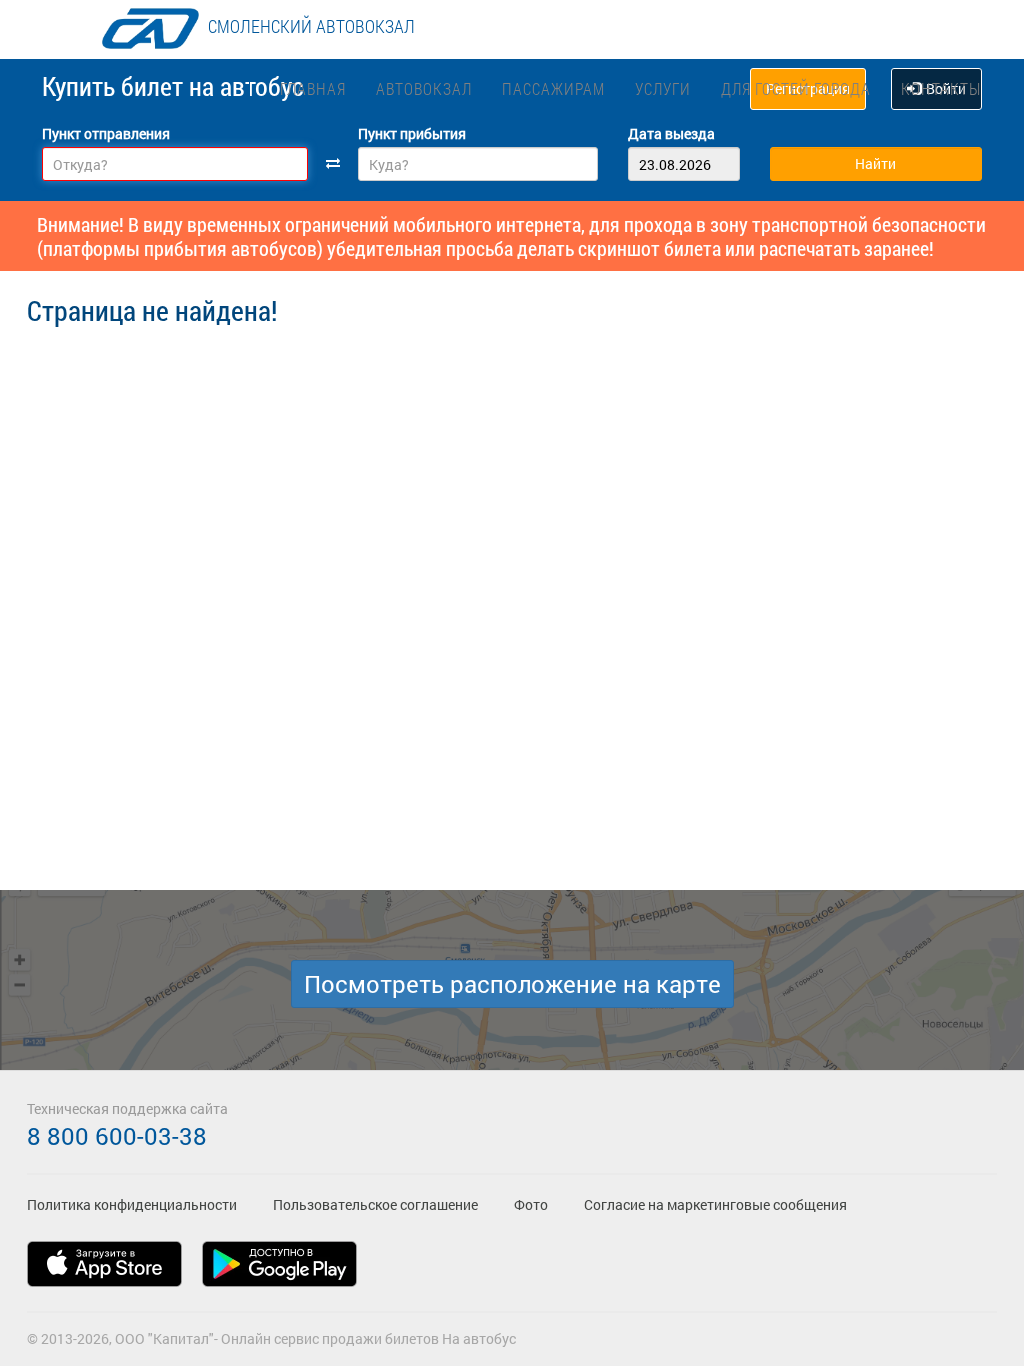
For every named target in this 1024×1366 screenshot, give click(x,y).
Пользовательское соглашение (375, 1204)
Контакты (941, 88)
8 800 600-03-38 (117, 1136)
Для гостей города (796, 88)
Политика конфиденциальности (132, 1204)
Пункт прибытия (412, 133)
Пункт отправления (106, 133)
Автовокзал (424, 88)
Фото (531, 1204)
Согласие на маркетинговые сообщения (715, 1204)
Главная (313, 88)
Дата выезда (671, 133)
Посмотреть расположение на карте (512, 984)
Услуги (663, 88)
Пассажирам (553, 88)
